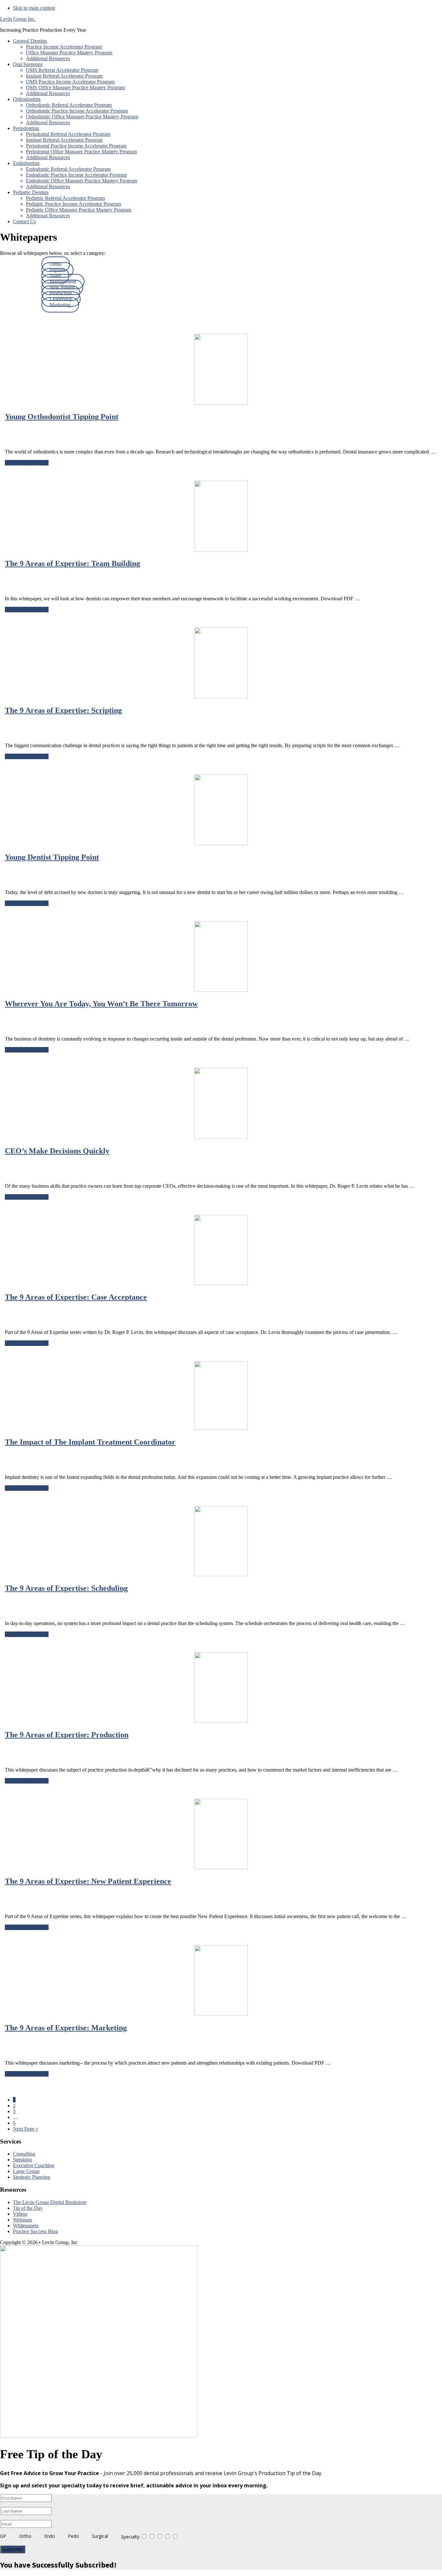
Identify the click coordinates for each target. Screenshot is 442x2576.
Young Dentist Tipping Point (52, 857)
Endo (50, 2536)
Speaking (22, 2160)
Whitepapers (26, 2226)
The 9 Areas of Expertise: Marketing (66, 2028)
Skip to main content (34, 8)
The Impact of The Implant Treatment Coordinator (90, 1442)
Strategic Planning (32, 2177)
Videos (20, 2214)
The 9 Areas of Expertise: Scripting (63, 710)
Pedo (73, 2536)
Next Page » (26, 2129)
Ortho (25, 2536)
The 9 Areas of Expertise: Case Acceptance (76, 1297)
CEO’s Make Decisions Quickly (57, 1151)
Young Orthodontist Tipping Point (62, 417)
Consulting (24, 2154)
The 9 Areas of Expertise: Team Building (72, 563)
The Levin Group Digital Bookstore (50, 2202)
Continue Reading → (27, 463)
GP (3, 2536)
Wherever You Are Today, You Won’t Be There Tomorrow (101, 1004)
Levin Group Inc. (18, 19)
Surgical (100, 2536)
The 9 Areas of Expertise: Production (67, 1735)
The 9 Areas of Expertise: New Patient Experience (88, 1881)
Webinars (22, 2220)
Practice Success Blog (35, 2231)
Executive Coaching (34, 2165)
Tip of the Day (28, 2208)
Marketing (60, 305)
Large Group (26, 2171)
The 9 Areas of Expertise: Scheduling (66, 1588)
